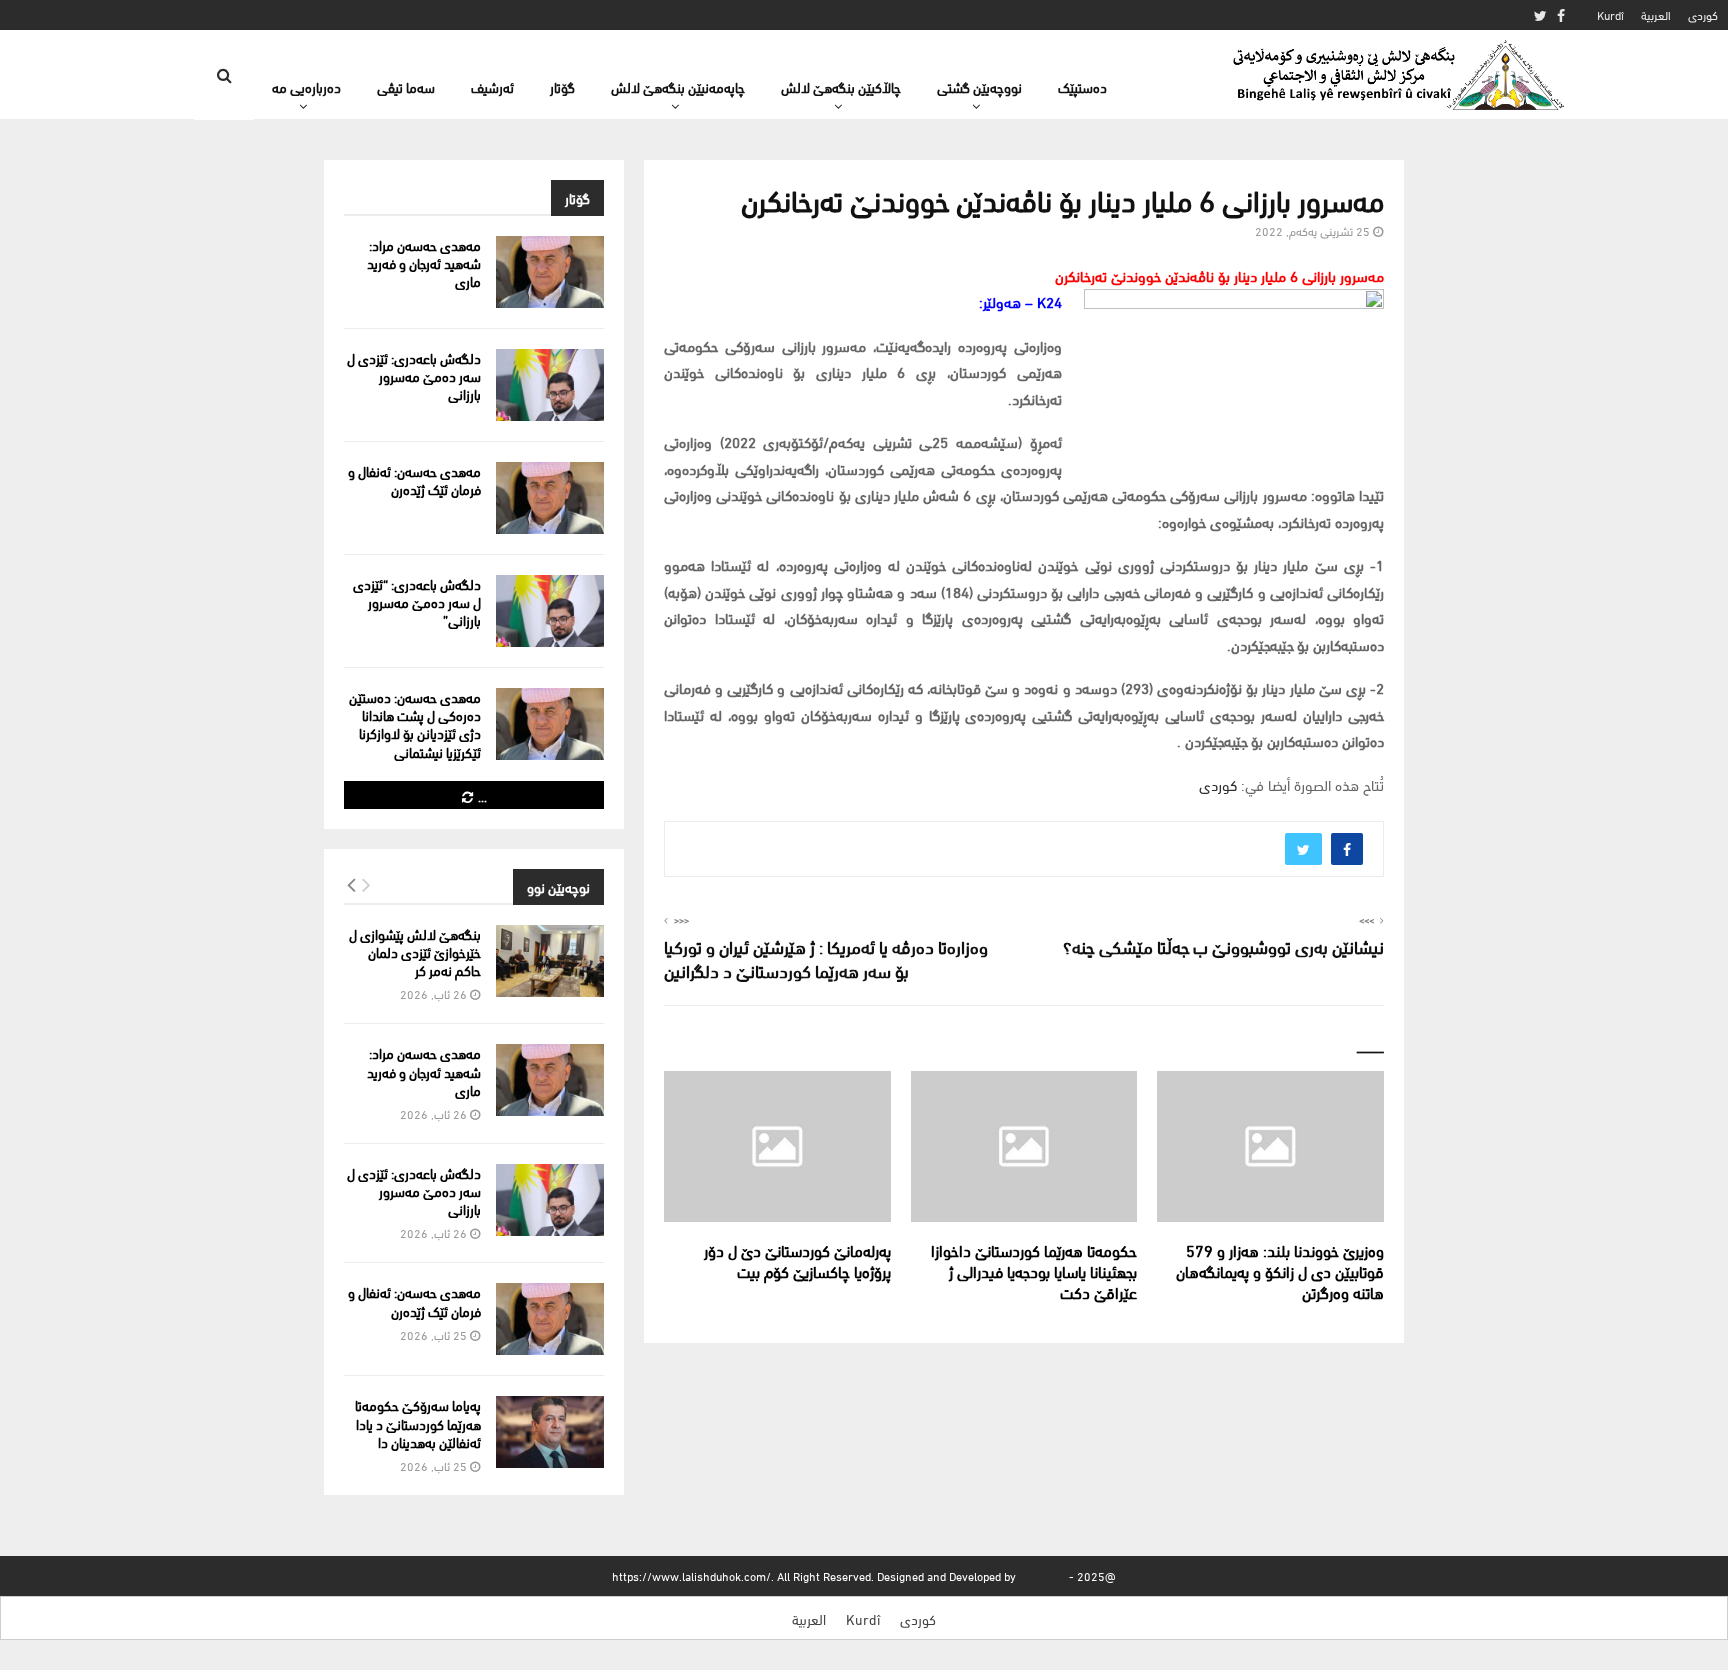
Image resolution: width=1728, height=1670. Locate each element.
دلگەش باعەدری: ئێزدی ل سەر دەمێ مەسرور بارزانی (414, 375)
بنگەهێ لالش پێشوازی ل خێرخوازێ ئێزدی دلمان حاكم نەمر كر (415, 951)
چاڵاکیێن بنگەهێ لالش (841, 86)
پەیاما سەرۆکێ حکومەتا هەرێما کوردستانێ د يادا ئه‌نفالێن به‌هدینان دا (418, 1422)
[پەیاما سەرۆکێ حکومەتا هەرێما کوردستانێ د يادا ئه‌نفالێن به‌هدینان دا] (550, 1432)
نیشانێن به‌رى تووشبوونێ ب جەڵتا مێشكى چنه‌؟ (1223, 945)
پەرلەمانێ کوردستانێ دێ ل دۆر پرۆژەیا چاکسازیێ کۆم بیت (797, 1260)
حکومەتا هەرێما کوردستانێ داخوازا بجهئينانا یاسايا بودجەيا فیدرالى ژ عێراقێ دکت (1034, 1270)
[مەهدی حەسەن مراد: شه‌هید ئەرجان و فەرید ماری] (550, 272)
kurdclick (1042, 1575)
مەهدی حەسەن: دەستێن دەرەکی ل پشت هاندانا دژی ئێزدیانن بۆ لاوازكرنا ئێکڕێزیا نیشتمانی (415, 724)
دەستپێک (1082, 86)
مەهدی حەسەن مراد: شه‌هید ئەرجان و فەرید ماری (424, 262)
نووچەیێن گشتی (979, 86)
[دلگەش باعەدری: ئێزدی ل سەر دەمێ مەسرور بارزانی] (550, 385)
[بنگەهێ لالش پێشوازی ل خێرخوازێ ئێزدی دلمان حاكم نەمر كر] (550, 961)
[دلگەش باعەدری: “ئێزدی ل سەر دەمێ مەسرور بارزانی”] (550, 611)
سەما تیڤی (406, 86)
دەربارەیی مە (306, 86)
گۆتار (562, 86)
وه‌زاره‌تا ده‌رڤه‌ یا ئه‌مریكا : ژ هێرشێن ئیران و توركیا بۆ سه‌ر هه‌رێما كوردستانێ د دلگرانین (826, 957)
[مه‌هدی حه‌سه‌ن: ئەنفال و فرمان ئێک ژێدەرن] (550, 498)
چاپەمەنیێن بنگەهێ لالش (678, 86)
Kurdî (1610, 14)
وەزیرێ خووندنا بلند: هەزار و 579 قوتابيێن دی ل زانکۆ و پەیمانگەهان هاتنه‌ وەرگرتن (1280, 1270)
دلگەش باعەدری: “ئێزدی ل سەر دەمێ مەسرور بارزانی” (417, 601)
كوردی (1703, 14)
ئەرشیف (492, 86)
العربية (1656, 14)
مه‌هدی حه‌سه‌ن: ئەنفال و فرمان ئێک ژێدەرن (414, 479)
